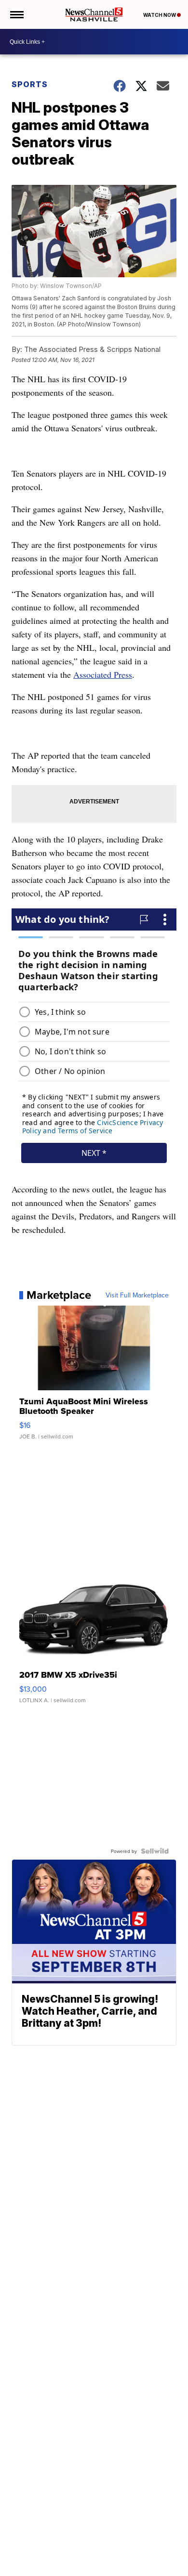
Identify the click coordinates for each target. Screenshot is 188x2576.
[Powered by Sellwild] (155, 1851)
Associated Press (103, 674)
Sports (30, 84)
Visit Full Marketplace (137, 1295)
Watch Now (160, 15)
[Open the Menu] (16, 14)
